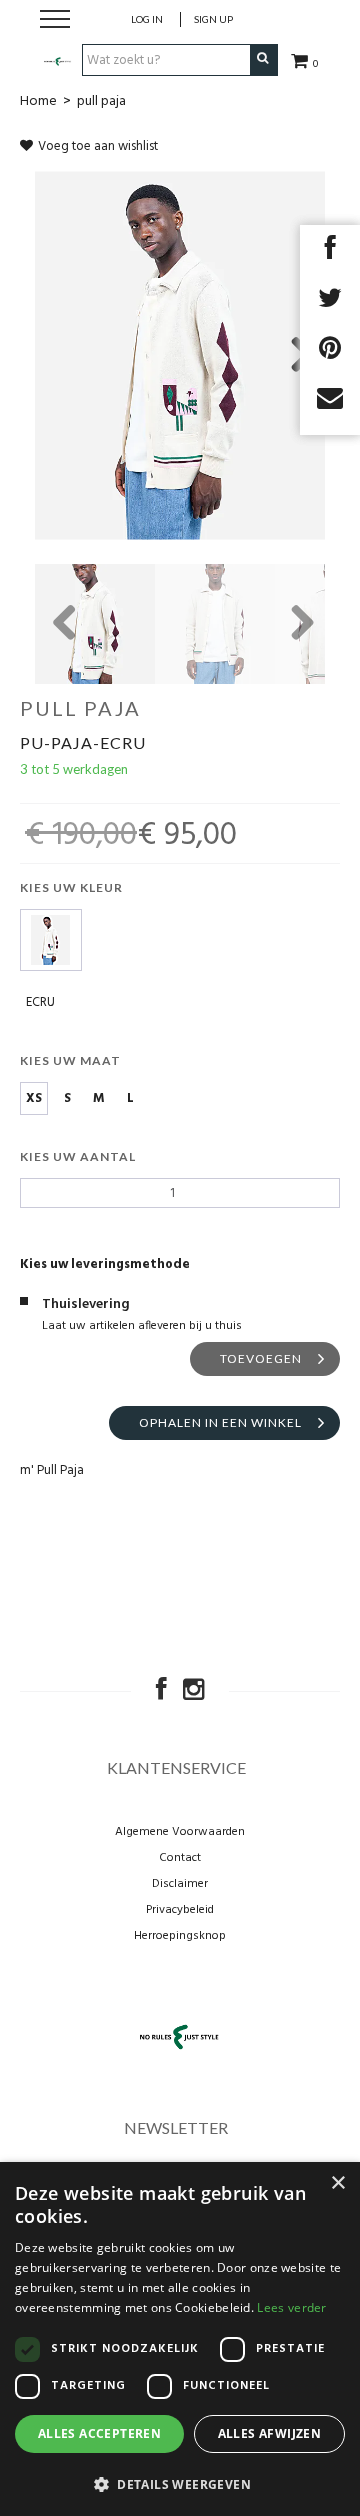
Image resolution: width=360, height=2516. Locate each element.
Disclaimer (180, 1884)
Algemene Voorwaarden (180, 1832)
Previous (65, 624)
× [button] (337, 2183)
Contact (180, 1858)
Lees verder (291, 2307)
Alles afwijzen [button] (270, 2433)
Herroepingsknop (180, 1936)
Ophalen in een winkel (220, 1422)
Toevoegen (261, 1358)
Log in (147, 19)
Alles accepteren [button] (99, 2433)
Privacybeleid (180, 1910)
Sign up (213, 19)
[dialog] (180, 2339)
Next (295, 356)
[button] (180, 2483)
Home (38, 101)
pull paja (101, 101)
